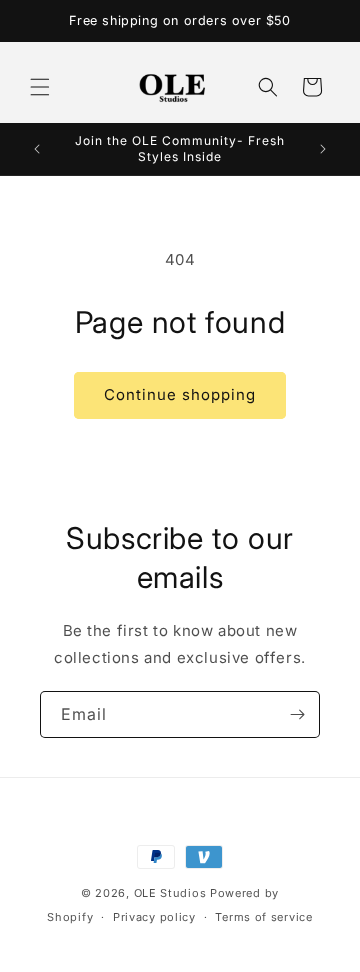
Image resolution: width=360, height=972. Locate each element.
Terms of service (263, 917)
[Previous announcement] (37, 149)
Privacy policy (154, 917)
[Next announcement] (323, 149)
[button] (40, 87)
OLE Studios (170, 893)
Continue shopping (180, 394)
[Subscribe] (297, 714)
